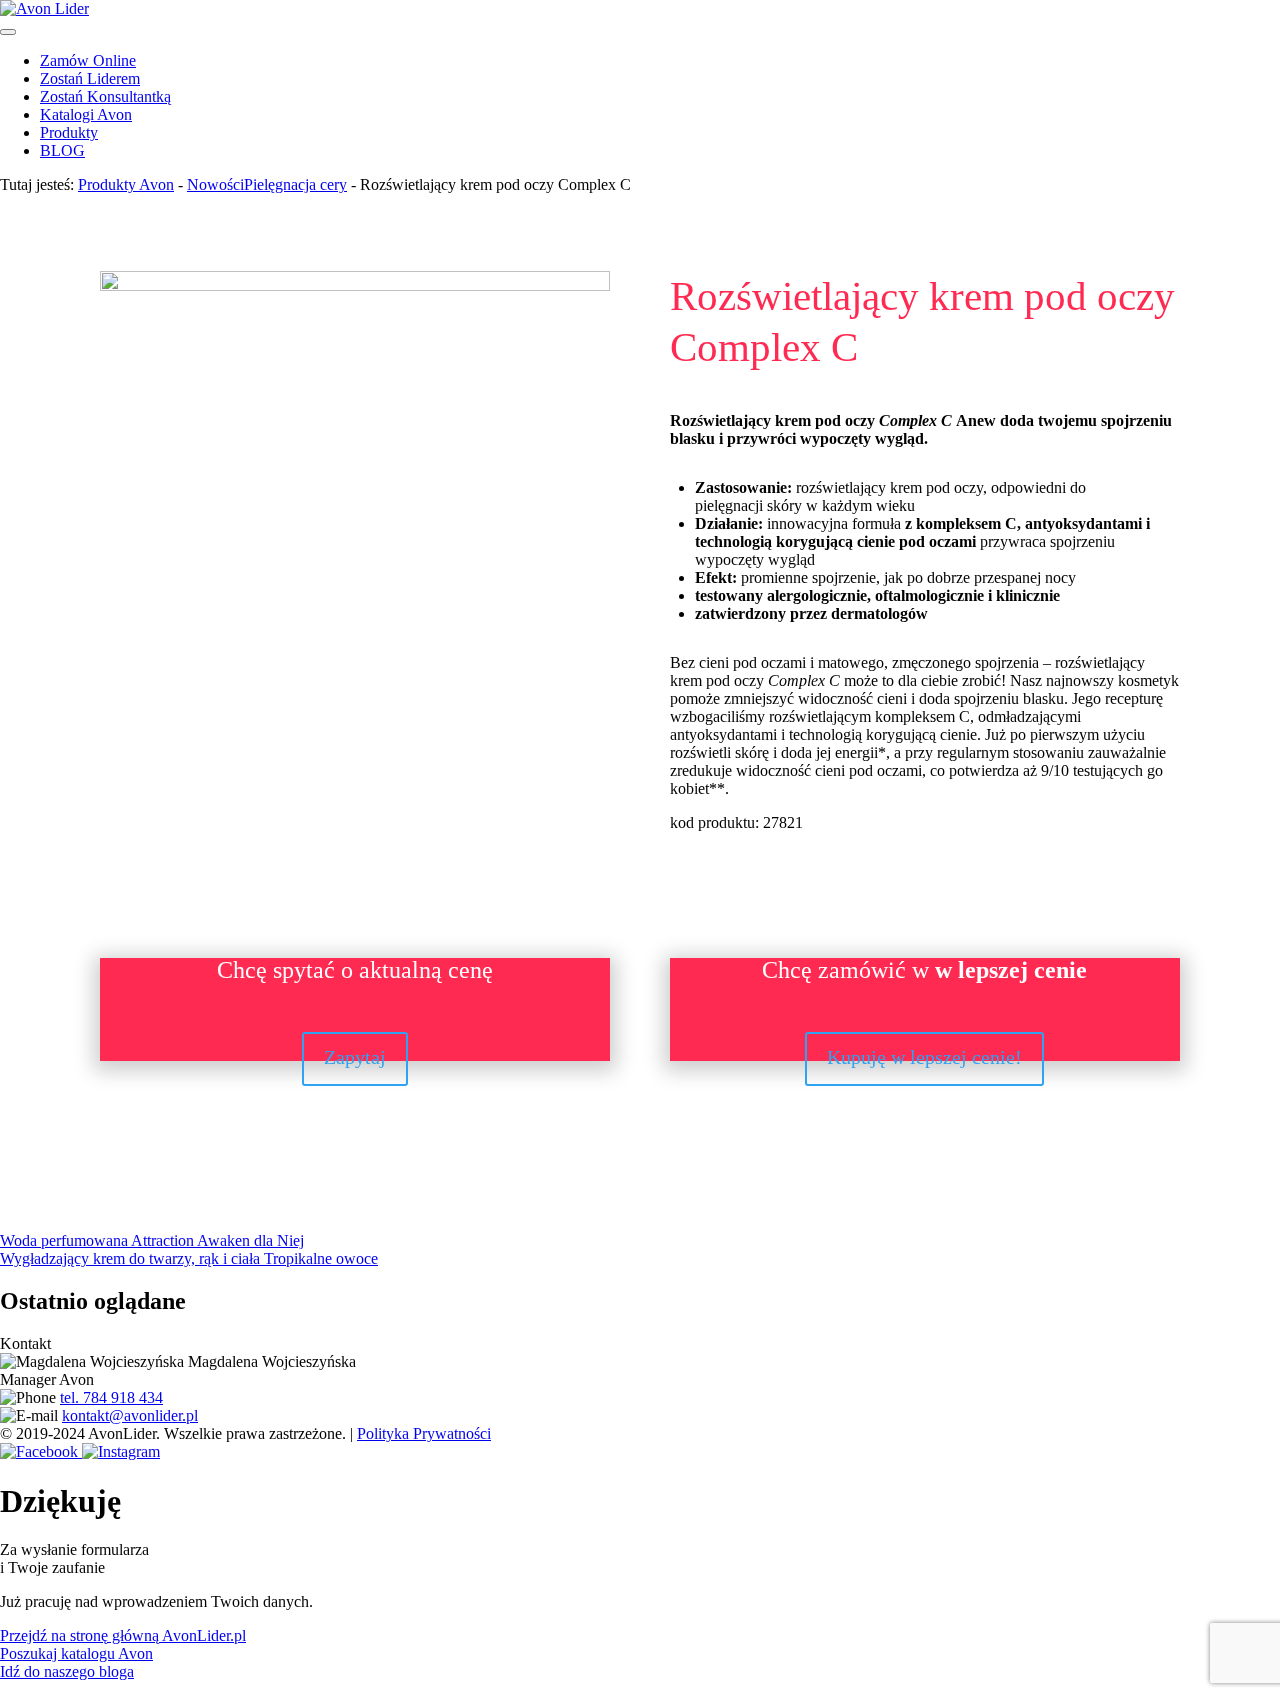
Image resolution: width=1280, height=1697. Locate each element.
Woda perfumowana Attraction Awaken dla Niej (152, 1240)
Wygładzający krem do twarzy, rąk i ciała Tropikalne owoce (189, 1258)
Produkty (69, 132)
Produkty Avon (126, 184)
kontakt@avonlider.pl (130, 1415)
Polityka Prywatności (424, 1433)
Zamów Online (88, 60)
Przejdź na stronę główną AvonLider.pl (123, 1635)
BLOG (62, 150)
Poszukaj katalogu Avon (76, 1653)
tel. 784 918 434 (111, 1397)
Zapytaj (355, 1057)
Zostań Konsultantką (105, 96)
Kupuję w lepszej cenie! (924, 1057)
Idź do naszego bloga (67, 1671)
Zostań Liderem (90, 78)
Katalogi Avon (86, 114)
